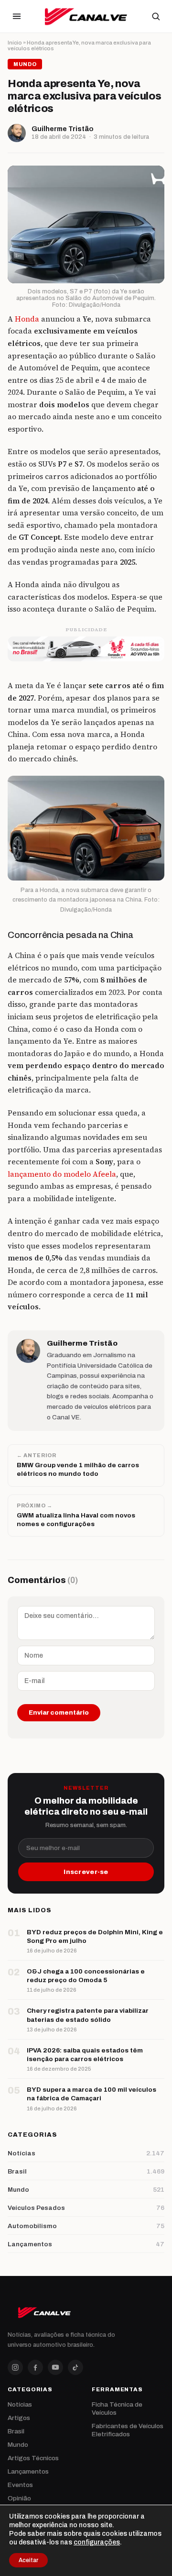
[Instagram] (15, 2367)
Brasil (16, 2431)
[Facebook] (35, 2367)
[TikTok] (75, 2367)
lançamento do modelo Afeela (62, 1174)
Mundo (18, 2445)
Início (15, 43)
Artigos (19, 2418)
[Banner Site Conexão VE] (86, 649)
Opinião (19, 2498)
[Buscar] (156, 16)
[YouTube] (55, 2367)
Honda (27, 319)
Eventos (20, 2485)
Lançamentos (28, 2471)
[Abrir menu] (17, 16)
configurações (97, 2542)
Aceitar (28, 2560)
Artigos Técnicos (33, 2458)
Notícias (20, 2404)
